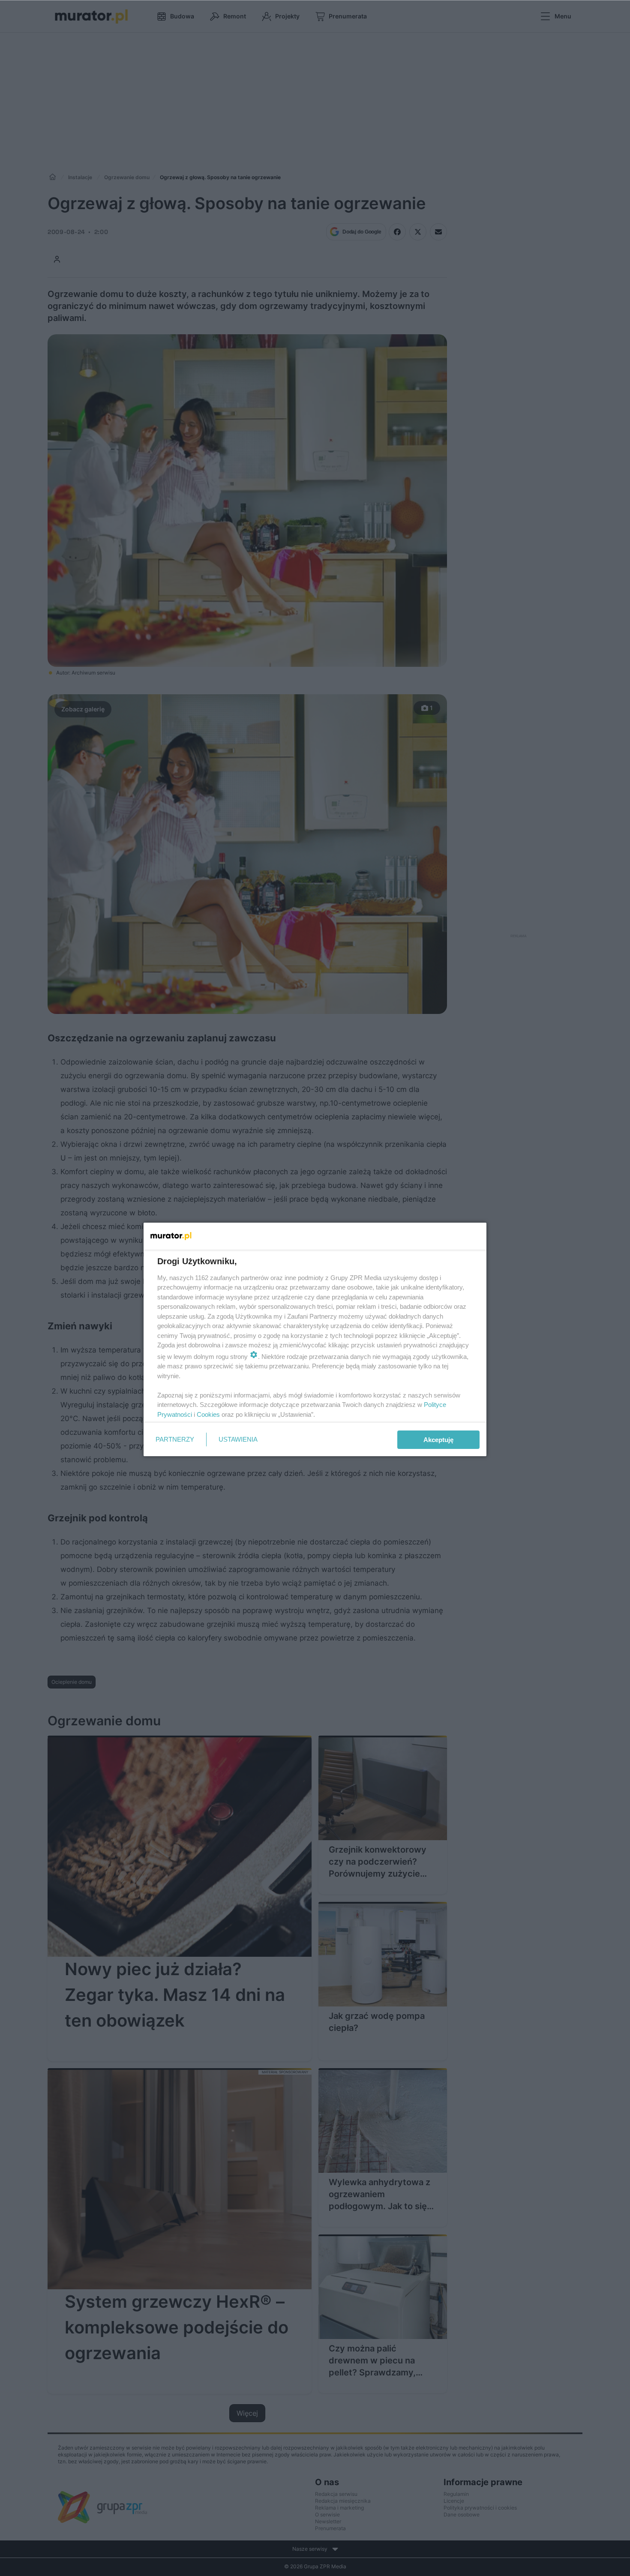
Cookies (208, 1414)
